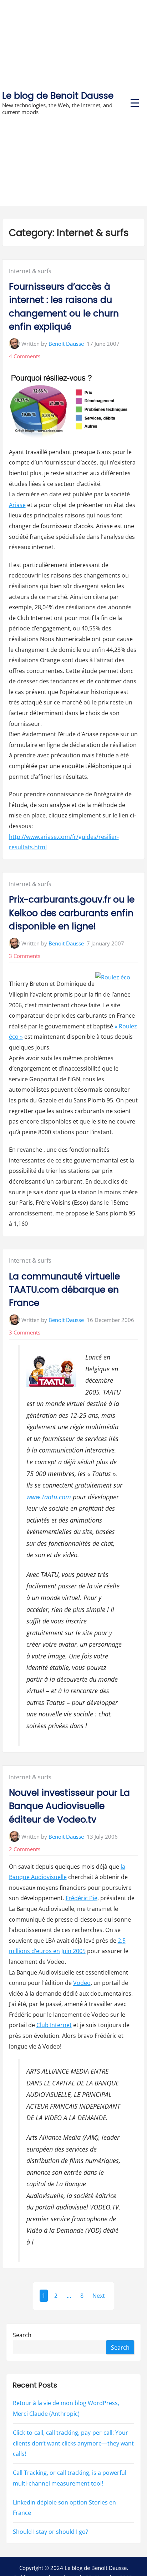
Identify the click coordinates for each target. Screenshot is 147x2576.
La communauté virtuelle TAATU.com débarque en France (64, 1290)
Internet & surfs (30, 271)
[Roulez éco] (113, 978)
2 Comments (25, 1849)
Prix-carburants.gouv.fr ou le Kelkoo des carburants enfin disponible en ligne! (72, 913)
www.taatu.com (49, 1497)
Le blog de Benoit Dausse (58, 96)
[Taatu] (51, 1373)
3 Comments (25, 956)
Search (22, 2335)
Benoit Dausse (66, 344)
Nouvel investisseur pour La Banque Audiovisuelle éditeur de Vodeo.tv (69, 1806)
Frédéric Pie (82, 1898)
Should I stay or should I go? (50, 2532)
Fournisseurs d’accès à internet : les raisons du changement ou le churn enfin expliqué (64, 307)
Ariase (17, 505)
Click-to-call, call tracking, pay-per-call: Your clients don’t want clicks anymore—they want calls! (73, 2443)
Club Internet (54, 2025)
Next (99, 2296)
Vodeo (82, 1983)
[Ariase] (70, 408)
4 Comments (25, 356)
